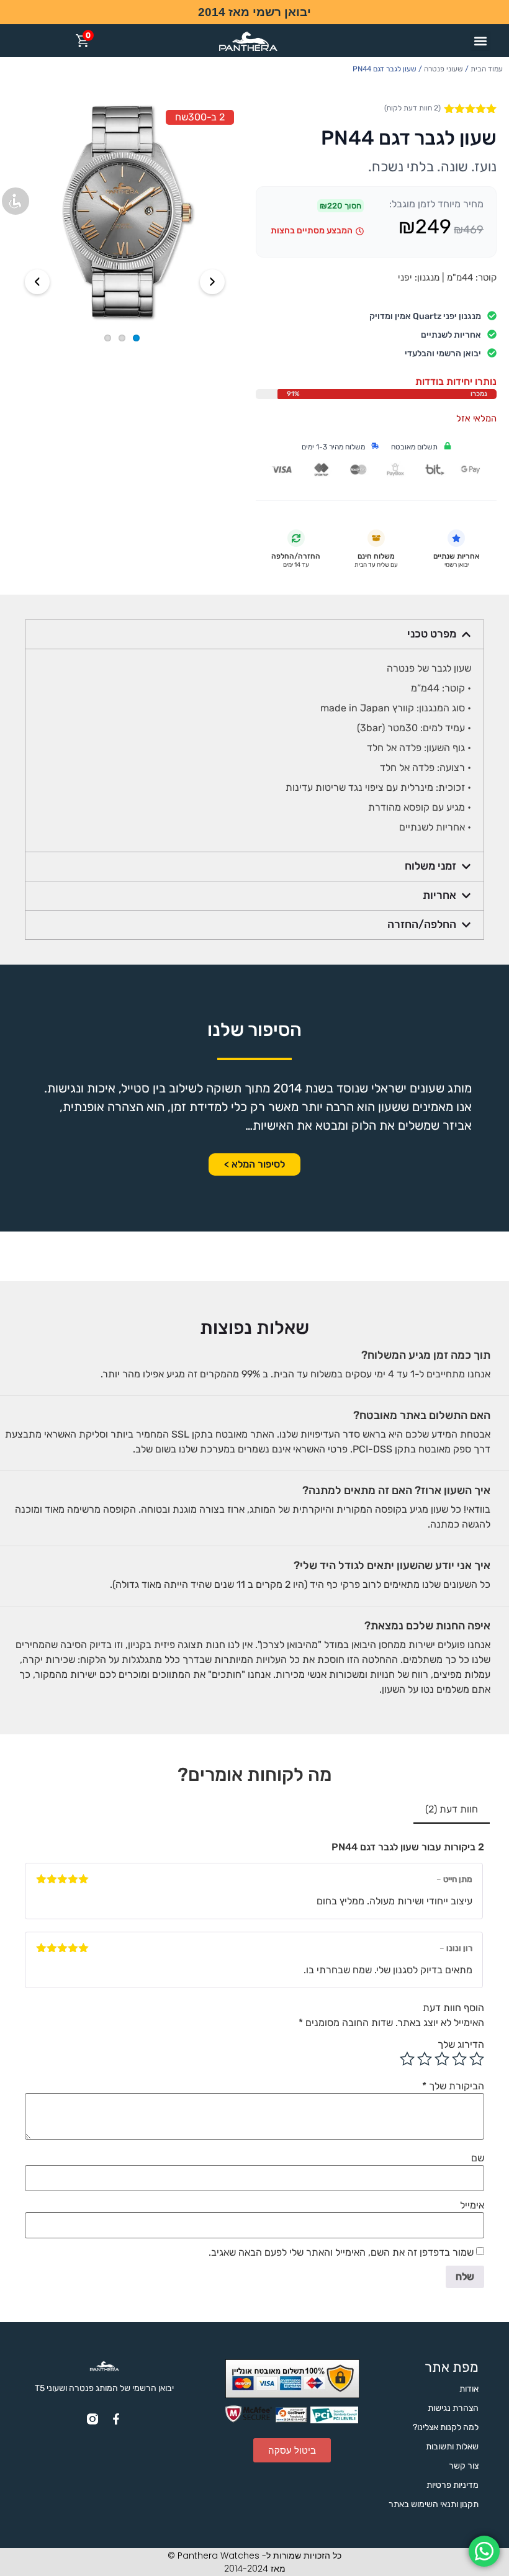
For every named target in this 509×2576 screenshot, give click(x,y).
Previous (37, 282)
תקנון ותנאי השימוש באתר (434, 2504)
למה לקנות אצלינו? (446, 2427)
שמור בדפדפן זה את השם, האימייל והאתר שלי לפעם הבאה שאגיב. (341, 2253)
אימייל (472, 2205)
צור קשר (464, 2466)
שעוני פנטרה (444, 69)
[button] (480, 41)
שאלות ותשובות (452, 2447)
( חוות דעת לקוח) (412, 108)
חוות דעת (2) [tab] (452, 1809)
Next (212, 282)
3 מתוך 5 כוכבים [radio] (442, 2059)
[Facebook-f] (116, 2419)
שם (478, 2158)
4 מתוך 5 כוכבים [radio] (425, 2059)
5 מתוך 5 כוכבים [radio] (407, 2059)
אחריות (439, 895)
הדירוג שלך (461, 2045)
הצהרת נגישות (453, 2408)
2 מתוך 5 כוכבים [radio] (459, 2059)
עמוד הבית (487, 69)
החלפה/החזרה (422, 924)
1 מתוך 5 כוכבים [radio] (477, 2059)
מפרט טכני (432, 634)
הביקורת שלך (453, 2086)
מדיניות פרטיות (453, 2485)
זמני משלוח (430, 866)
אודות (469, 2389)
